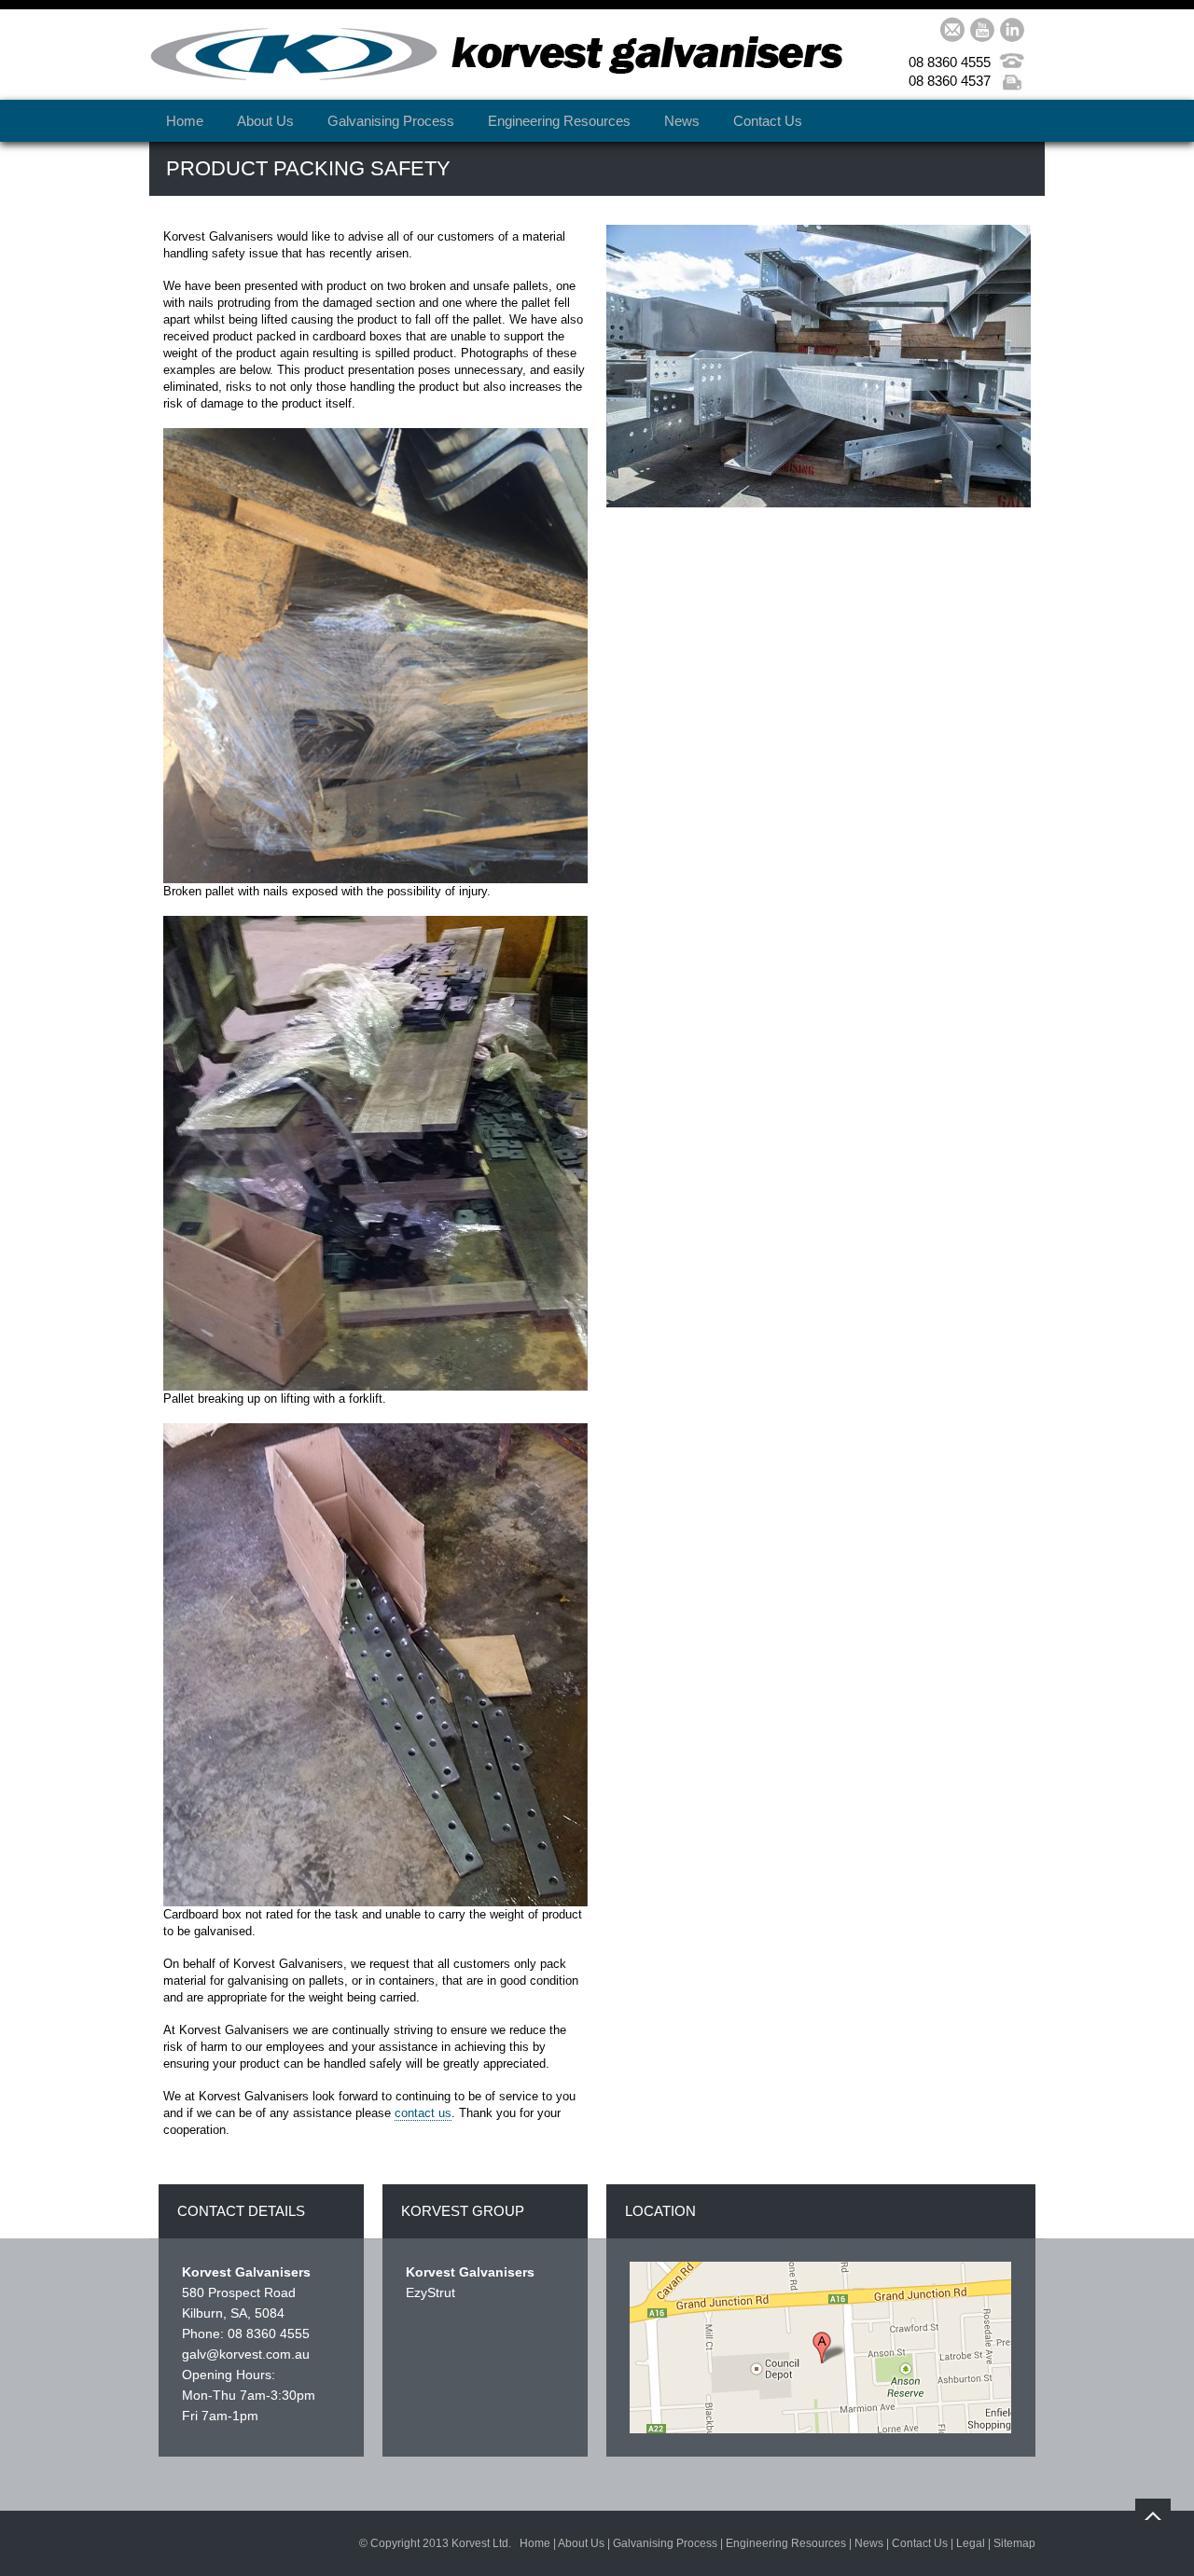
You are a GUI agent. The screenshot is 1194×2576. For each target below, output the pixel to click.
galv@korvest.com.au (246, 2354)
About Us (265, 121)
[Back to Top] (1153, 2516)
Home (185, 121)
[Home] (496, 56)
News (682, 121)
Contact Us (768, 121)
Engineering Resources (559, 121)
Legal (971, 2543)
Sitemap (1014, 2543)
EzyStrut (430, 2292)
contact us (423, 2113)
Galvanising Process (391, 121)
